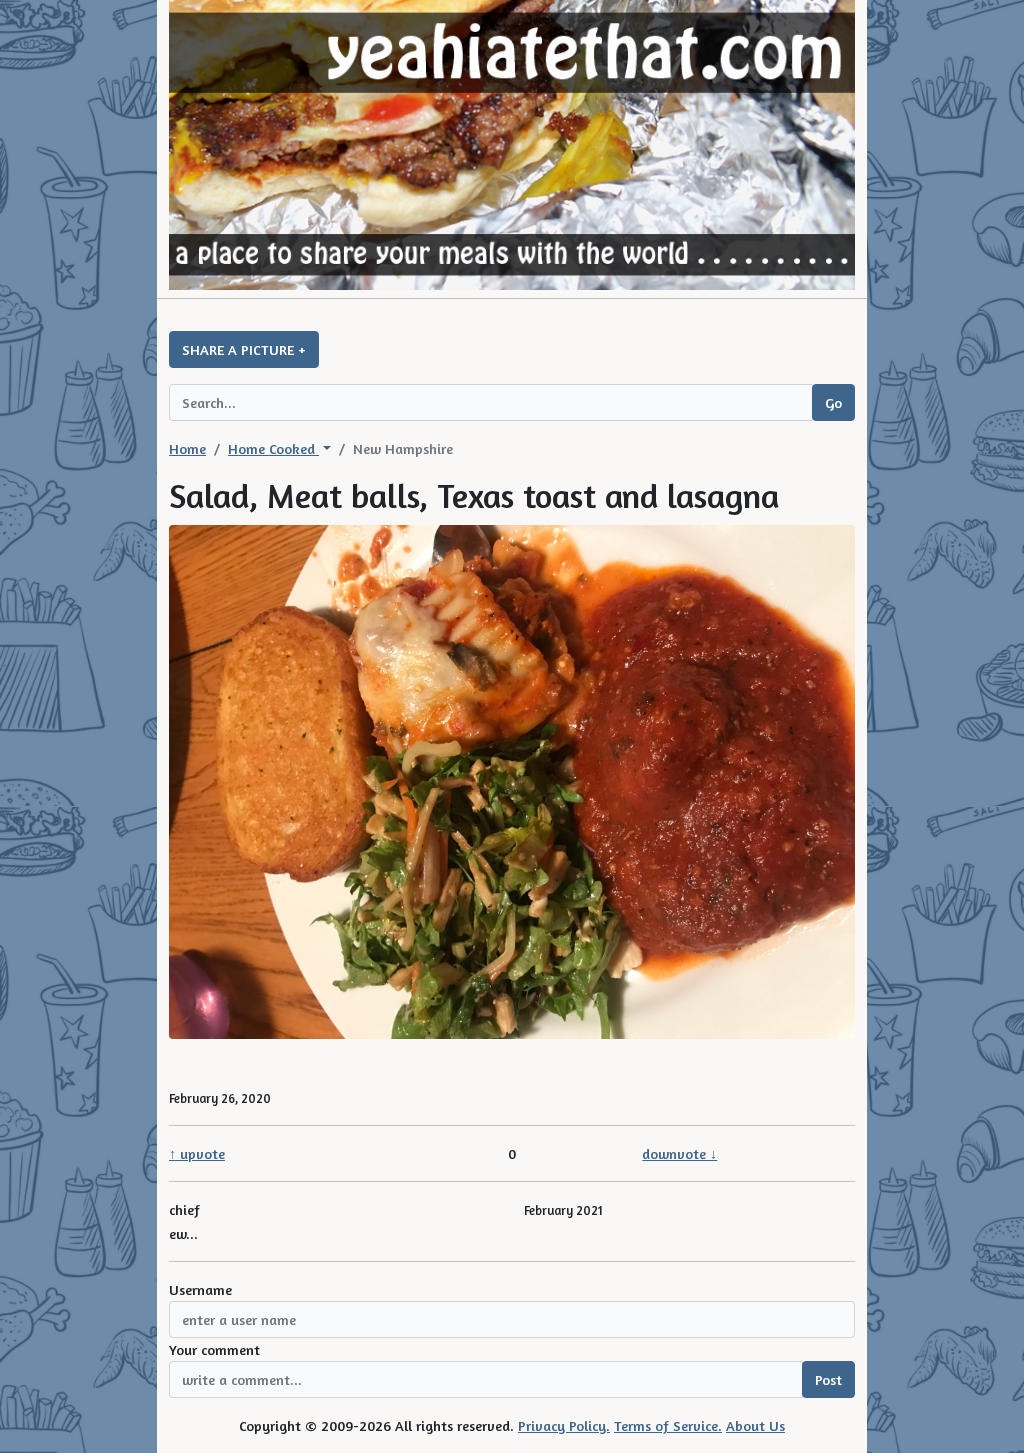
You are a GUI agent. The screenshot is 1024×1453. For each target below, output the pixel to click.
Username (200, 1289)
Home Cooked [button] (273, 448)
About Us (755, 1425)
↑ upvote (197, 1153)
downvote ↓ (679, 1153)
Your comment (214, 1349)
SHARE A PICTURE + (244, 349)
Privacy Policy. (564, 1425)
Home (187, 448)
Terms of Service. (668, 1425)
